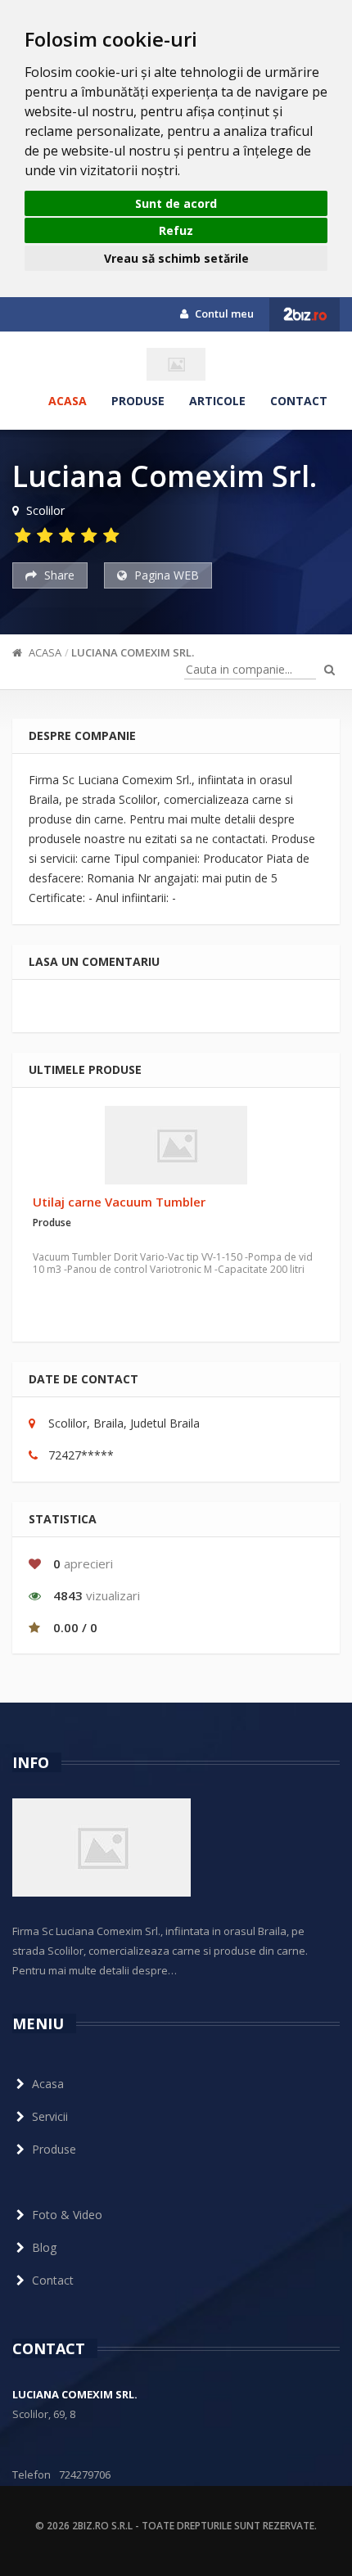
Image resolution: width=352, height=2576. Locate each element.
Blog (44, 2247)
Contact (299, 401)
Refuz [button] (176, 230)
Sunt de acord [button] (176, 203)
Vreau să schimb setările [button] (176, 258)
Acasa (68, 401)
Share (58, 575)
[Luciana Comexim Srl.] (176, 364)
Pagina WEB (165, 575)
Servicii (50, 2116)
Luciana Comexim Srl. (133, 652)
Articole (217, 401)
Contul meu (223, 314)
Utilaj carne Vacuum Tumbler (119, 1202)
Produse (138, 401)
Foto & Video (67, 2215)
